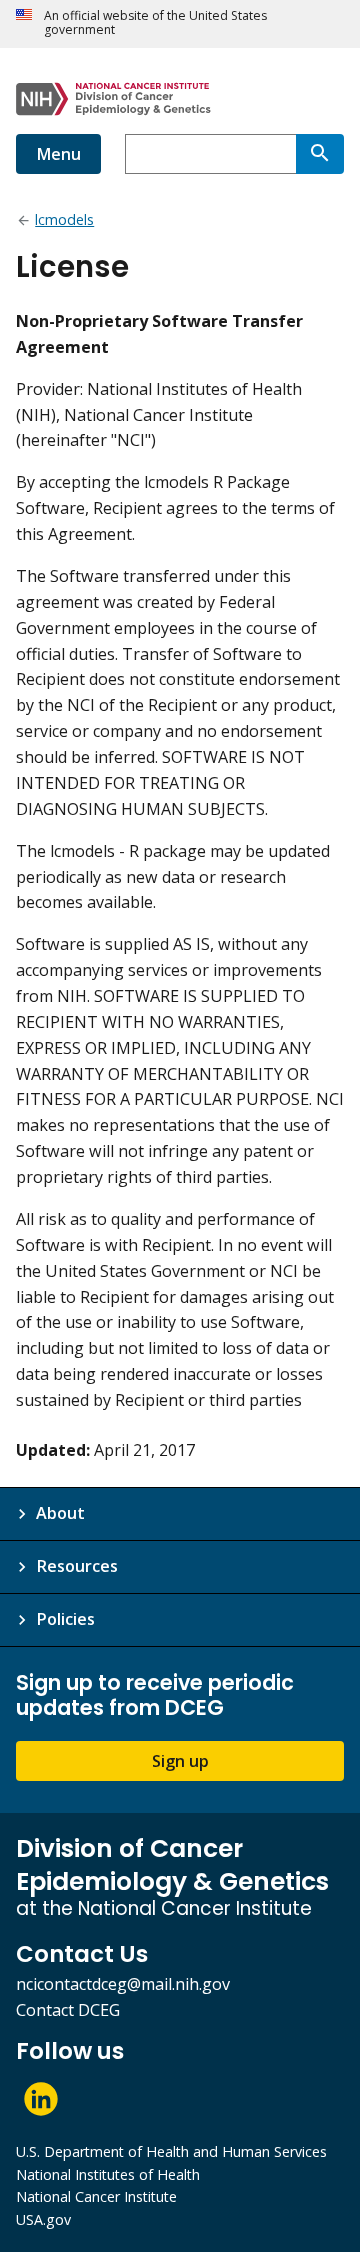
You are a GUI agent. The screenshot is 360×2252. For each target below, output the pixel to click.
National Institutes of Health (108, 2174)
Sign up (180, 1761)
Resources (77, 1566)
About (60, 1513)
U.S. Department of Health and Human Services (171, 2151)
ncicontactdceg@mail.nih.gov (123, 1984)
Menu (58, 154)
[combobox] (210, 154)
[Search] (320, 154)
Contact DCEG (68, 2010)
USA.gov (43, 2219)
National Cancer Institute (96, 2196)
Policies (65, 1619)
